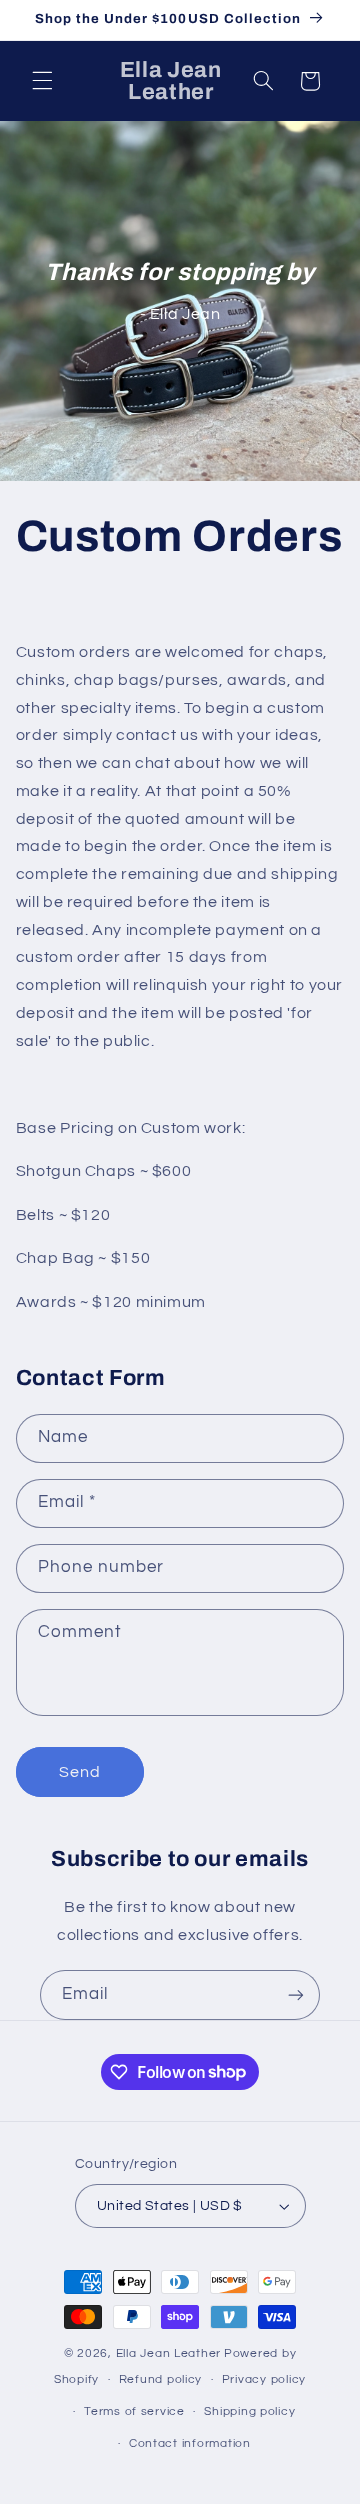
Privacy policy (264, 2379)
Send (80, 1772)
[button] (42, 81)
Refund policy (161, 2379)
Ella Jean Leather (169, 2353)
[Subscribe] (296, 1994)
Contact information (190, 2443)
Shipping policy (249, 2411)
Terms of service (134, 2411)
